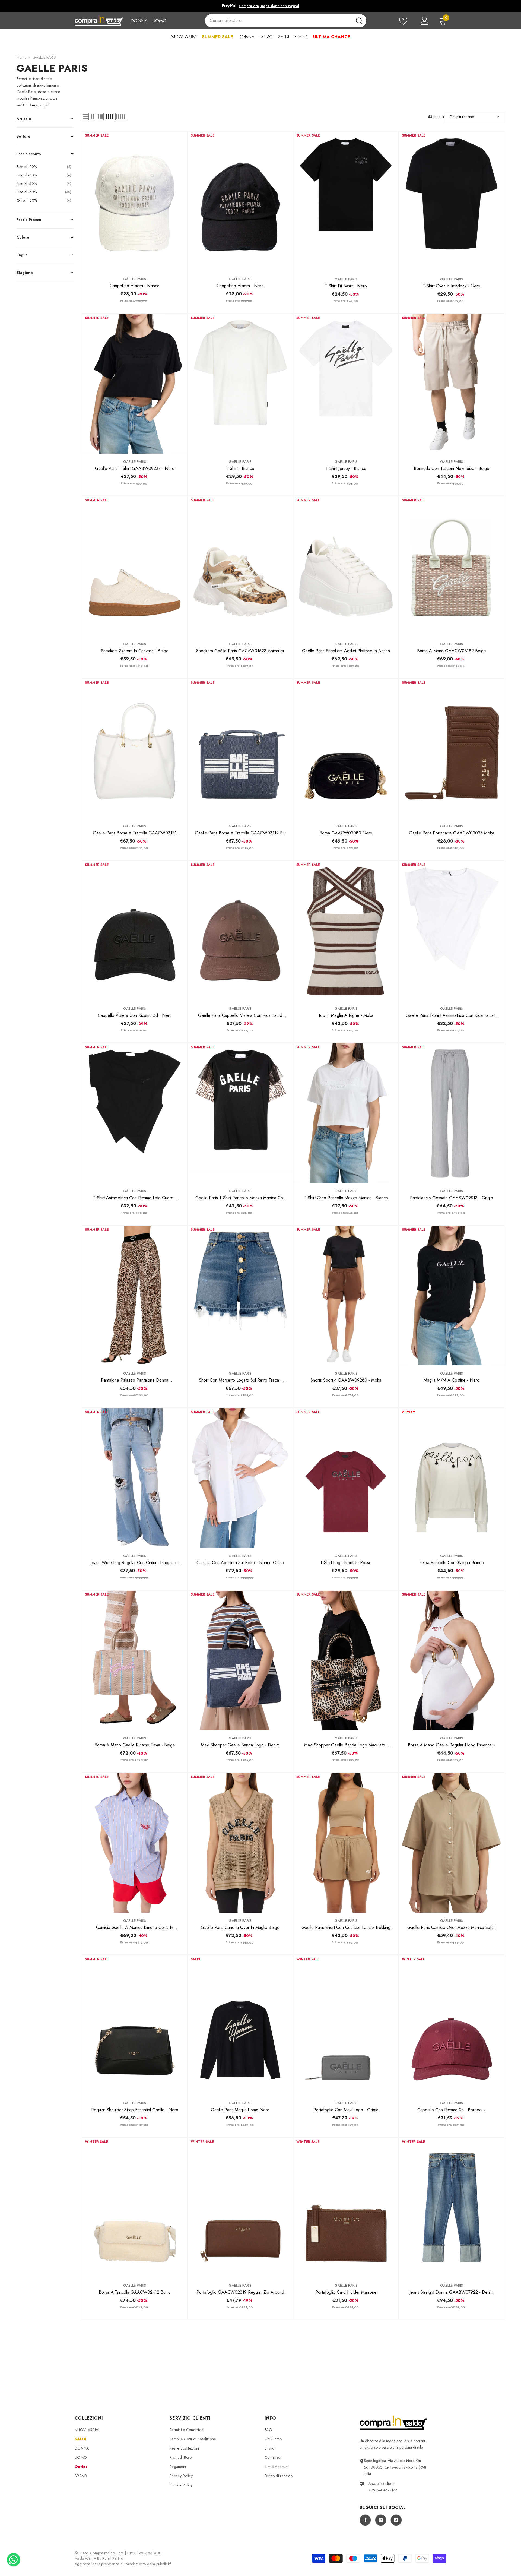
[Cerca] (285, 21)
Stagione (25, 273)
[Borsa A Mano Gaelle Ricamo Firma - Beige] (134, 1660)
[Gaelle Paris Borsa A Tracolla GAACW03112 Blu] (240, 749)
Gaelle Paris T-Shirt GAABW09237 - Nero (135, 468)
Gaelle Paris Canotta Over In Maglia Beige (240, 1927)
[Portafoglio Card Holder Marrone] (346, 2208)
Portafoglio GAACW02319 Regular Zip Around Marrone (240, 2292)
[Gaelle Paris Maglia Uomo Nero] (240, 2025)
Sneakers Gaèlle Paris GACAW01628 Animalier (240, 651)
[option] (260, 6)
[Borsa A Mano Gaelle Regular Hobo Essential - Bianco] (451, 1660)
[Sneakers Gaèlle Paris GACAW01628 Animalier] (240, 566)
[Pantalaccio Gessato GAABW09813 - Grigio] (451, 1113)
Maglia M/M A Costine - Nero (452, 1380)
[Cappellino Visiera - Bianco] (134, 201)
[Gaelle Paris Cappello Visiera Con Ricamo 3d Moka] (240, 931)
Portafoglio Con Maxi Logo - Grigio (346, 2110)
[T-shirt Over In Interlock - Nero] (451, 201)
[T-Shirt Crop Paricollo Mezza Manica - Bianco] (346, 1113)
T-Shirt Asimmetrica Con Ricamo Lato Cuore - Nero (135, 1198)
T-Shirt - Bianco (240, 468)
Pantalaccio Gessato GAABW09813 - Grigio (452, 1198)
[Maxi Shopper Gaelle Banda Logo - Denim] (240, 1660)
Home (21, 57)
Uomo (159, 21)
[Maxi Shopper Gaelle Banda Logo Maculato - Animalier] (346, 1660)
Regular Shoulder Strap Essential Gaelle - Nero (135, 2110)
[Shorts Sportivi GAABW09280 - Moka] (346, 1296)
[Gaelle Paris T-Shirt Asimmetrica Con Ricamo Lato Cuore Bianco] (451, 931)
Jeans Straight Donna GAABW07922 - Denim (452, 2292)
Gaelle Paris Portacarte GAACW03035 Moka (452, 833)
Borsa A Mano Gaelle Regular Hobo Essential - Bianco (452, 1745)
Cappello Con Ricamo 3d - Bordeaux (451, 2110)
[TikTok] (396, 2520)
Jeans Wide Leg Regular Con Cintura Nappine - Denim (135, 1563)
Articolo (24, 119)
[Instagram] (381, 2520)
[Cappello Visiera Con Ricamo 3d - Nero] (134, 931)
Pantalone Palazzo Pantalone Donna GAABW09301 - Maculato (135, 1380)
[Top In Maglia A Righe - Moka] (346, 931)
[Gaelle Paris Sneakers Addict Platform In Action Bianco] (346, 566)
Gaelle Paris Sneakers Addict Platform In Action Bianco (346, 651)
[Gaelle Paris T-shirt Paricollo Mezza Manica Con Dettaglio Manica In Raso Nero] (240, 1113)
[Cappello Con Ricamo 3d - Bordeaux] (451, 2025)
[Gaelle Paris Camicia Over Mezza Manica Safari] (451, 1843)
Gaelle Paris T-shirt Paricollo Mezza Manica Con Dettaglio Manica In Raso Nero (240, 1198)
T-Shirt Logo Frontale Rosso (346, 1563)
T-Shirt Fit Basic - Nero (346, 286)
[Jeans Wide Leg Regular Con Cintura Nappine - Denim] (134, 1478)
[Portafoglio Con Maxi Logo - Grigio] (346, 2025)
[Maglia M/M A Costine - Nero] (451, 1296)
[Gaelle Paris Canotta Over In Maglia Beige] (240, 1843)
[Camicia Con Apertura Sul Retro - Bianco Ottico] (240, 1478)
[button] (85, 117)
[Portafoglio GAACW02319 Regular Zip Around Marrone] (240, 2208)
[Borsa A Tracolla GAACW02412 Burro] (134, 2208)
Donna (139, 21)
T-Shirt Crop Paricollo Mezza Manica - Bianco (346, 1198)
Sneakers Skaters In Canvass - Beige (135, 651)
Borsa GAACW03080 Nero (346, 833)
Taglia (22, 255)
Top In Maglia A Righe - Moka (346, 1015)
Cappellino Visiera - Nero (240, 286)
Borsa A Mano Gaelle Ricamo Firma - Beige (135, 1745)
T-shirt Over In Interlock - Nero (452, 286)
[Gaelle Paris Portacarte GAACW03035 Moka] (451, 749)
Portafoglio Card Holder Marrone (346, 2292)
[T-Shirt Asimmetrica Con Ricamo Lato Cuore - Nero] (134, 1113)
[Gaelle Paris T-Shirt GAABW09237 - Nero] (134, 384)
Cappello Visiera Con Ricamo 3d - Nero (135, 1015)
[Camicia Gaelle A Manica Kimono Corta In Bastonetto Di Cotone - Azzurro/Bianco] (134, 1843)
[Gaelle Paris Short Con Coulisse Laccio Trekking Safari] (346, 1843)
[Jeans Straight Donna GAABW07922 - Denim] (451, 2208)
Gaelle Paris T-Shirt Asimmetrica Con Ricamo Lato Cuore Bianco (451, 1015)
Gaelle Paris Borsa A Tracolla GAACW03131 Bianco (135, 833)
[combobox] (278, 21)
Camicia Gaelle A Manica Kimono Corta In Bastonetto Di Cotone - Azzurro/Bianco (135, 1928)
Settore (23, 136)
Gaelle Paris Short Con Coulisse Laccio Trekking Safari (346, 1928)
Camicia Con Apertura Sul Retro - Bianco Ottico (240, 1563)
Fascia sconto (29, 154)
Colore (23, 237)
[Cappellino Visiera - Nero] (240, 201)
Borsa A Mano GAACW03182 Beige (452, 651)
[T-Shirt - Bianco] (240, 384)
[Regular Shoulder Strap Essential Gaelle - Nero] (134, 2025)
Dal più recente (462, 117)
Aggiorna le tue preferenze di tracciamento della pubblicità (123, 2564)
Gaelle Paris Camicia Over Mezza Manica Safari (452, 1927)
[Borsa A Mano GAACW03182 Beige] (451, 566)
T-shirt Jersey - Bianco (346, 468)
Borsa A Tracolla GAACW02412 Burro (135, 2292)
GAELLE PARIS (44, 57)
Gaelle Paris (135, 279)
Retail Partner (113, 2558)
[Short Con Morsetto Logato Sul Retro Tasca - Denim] (240, 1296)
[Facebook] (365, 2520)
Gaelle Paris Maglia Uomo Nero (240, 2110)
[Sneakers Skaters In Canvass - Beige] (134, 566)
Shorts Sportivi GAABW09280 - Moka (346, 1380)
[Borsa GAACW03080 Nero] (346, 749)
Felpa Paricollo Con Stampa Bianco (452, 1563)
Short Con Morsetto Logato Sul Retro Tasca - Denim (240, 1380)
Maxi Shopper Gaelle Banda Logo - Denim (240, 1745)
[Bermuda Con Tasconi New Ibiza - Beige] (451, 384)
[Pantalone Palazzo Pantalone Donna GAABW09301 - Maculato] (134, 1296)
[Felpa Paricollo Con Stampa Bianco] (451, 1478)
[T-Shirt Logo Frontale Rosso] (346, 1478)
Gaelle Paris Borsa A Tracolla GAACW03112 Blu (240, 833)
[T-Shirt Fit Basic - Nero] (346, 201)
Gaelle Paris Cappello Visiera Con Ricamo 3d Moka (240, 1015)
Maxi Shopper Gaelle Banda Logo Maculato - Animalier (346, 1745)
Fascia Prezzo (29, 220)
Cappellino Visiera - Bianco (135, 286)
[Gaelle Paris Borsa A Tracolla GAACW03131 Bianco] (134, 749)
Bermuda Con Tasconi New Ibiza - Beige (452, 468)
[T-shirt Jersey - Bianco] (346, 384)
